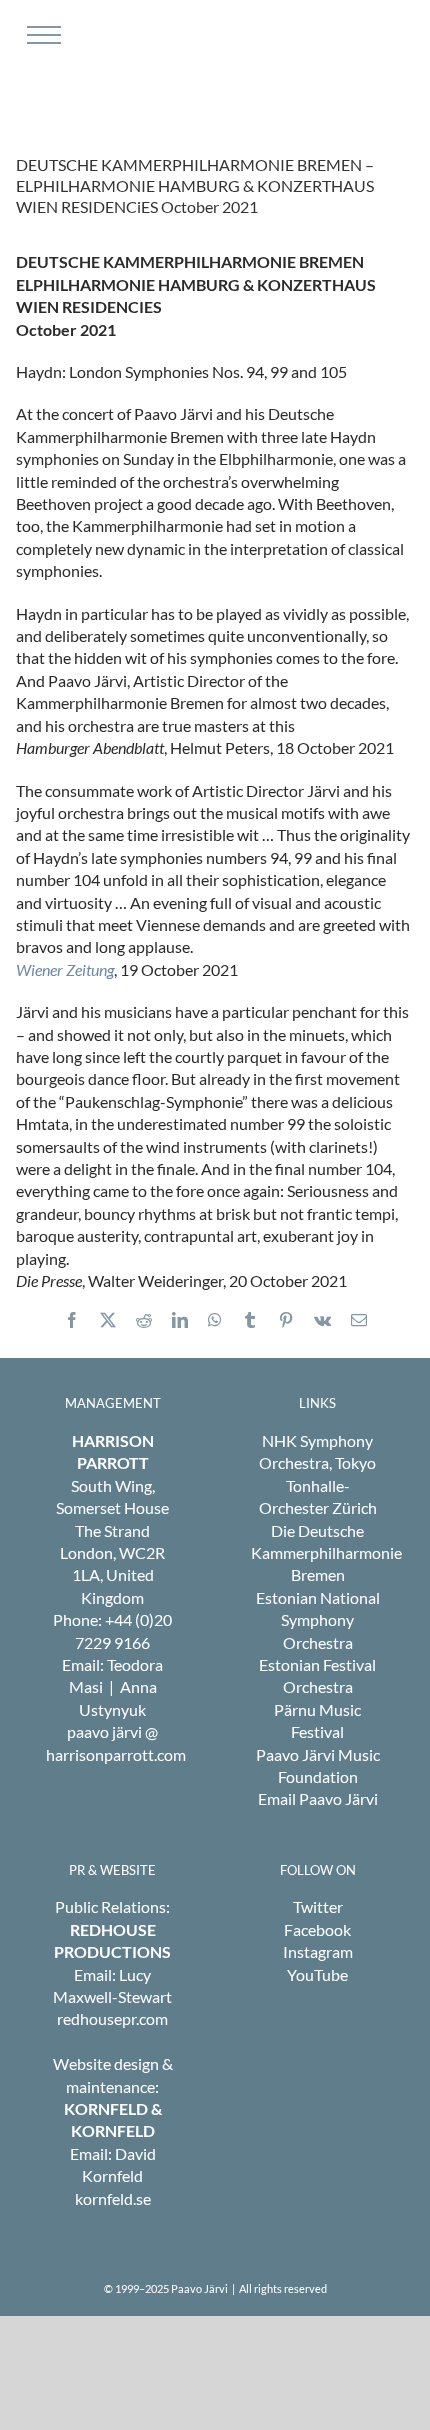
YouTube (317, 1974)
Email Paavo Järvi (318, 1798)
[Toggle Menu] (41, 35)
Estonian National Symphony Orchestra (318, 1620)
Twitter (318, 1906)
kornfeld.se (113, 2198)
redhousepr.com (112, 2018)
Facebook (317, 1929)
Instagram (318, 1951)
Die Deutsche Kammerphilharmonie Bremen (326, 1553)
